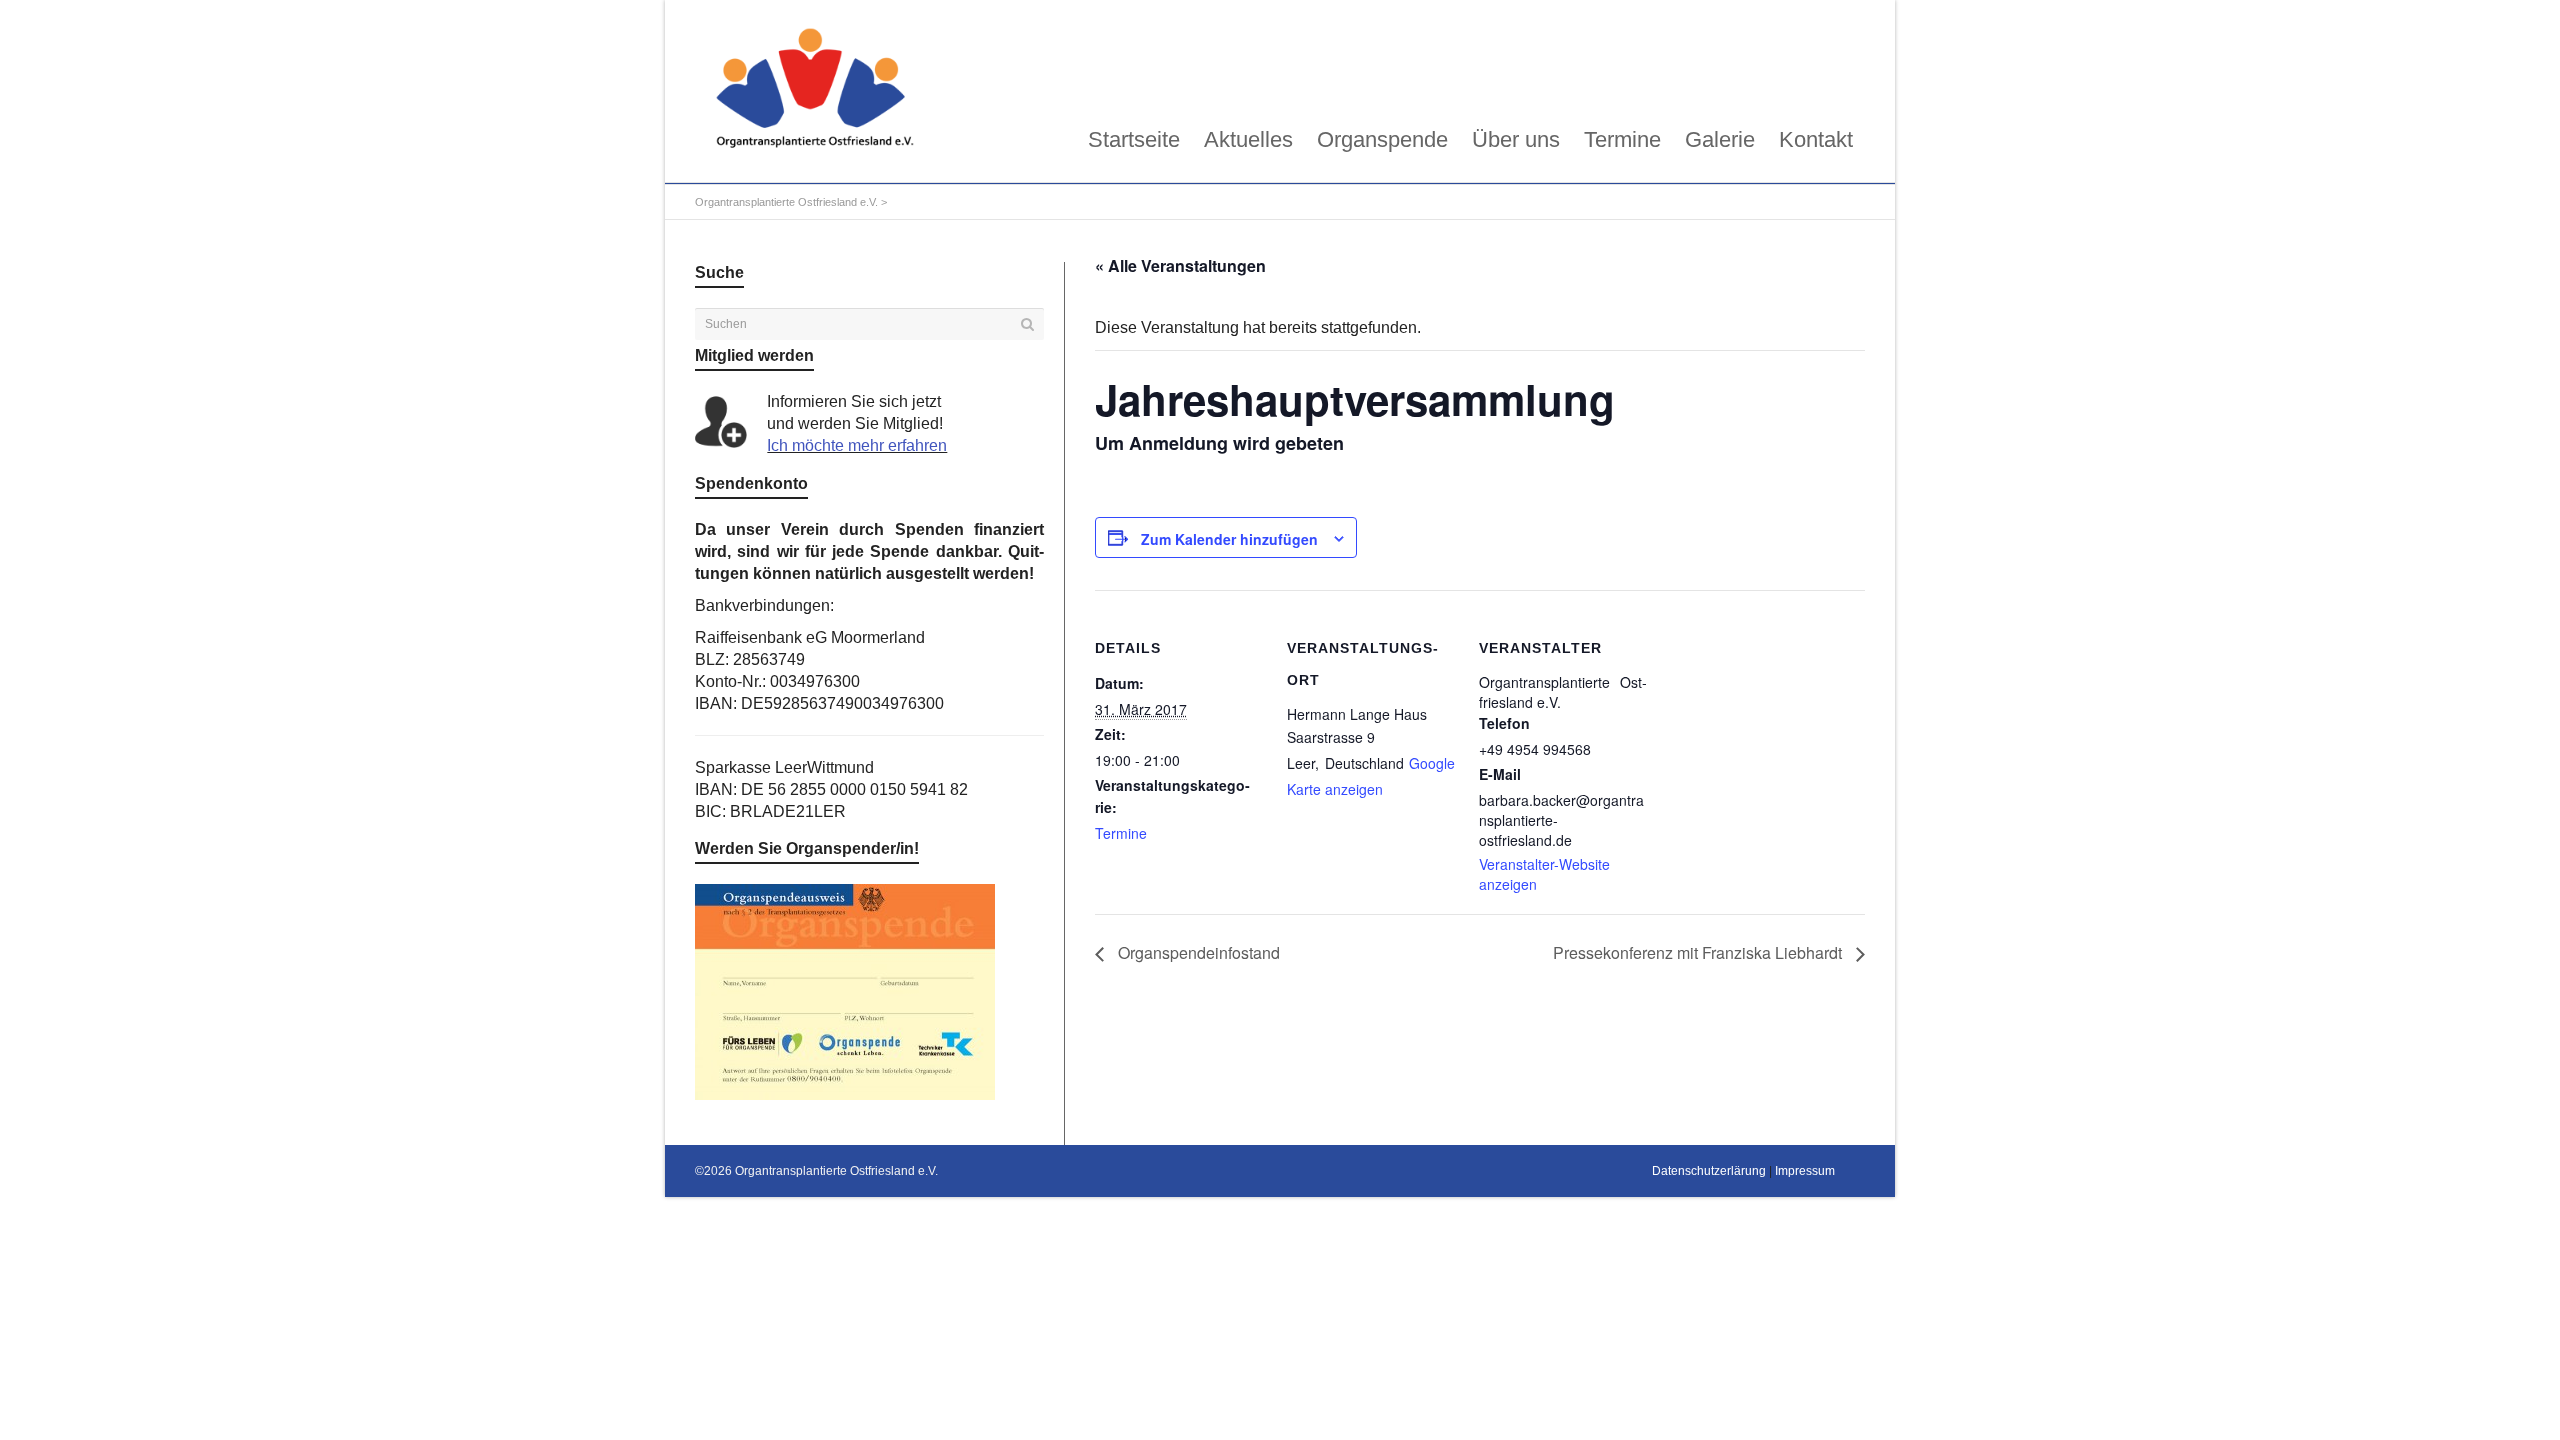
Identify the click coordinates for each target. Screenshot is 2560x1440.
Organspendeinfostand (1197, 952)
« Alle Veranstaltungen (1180, 265)
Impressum (1805, 1171)
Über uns (1516, 139)
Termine (1622, 139)
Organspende (1382, 139)
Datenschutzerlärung (1709, 1171)
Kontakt (1816, 139)
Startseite (1134, 139)
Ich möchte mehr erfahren (857, 445)
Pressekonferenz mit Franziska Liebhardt (1699, 952)
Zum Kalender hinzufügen (1229, 539)
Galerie (1720, 139)
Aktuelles (1248, 139)
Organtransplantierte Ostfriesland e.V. (786, 202)
